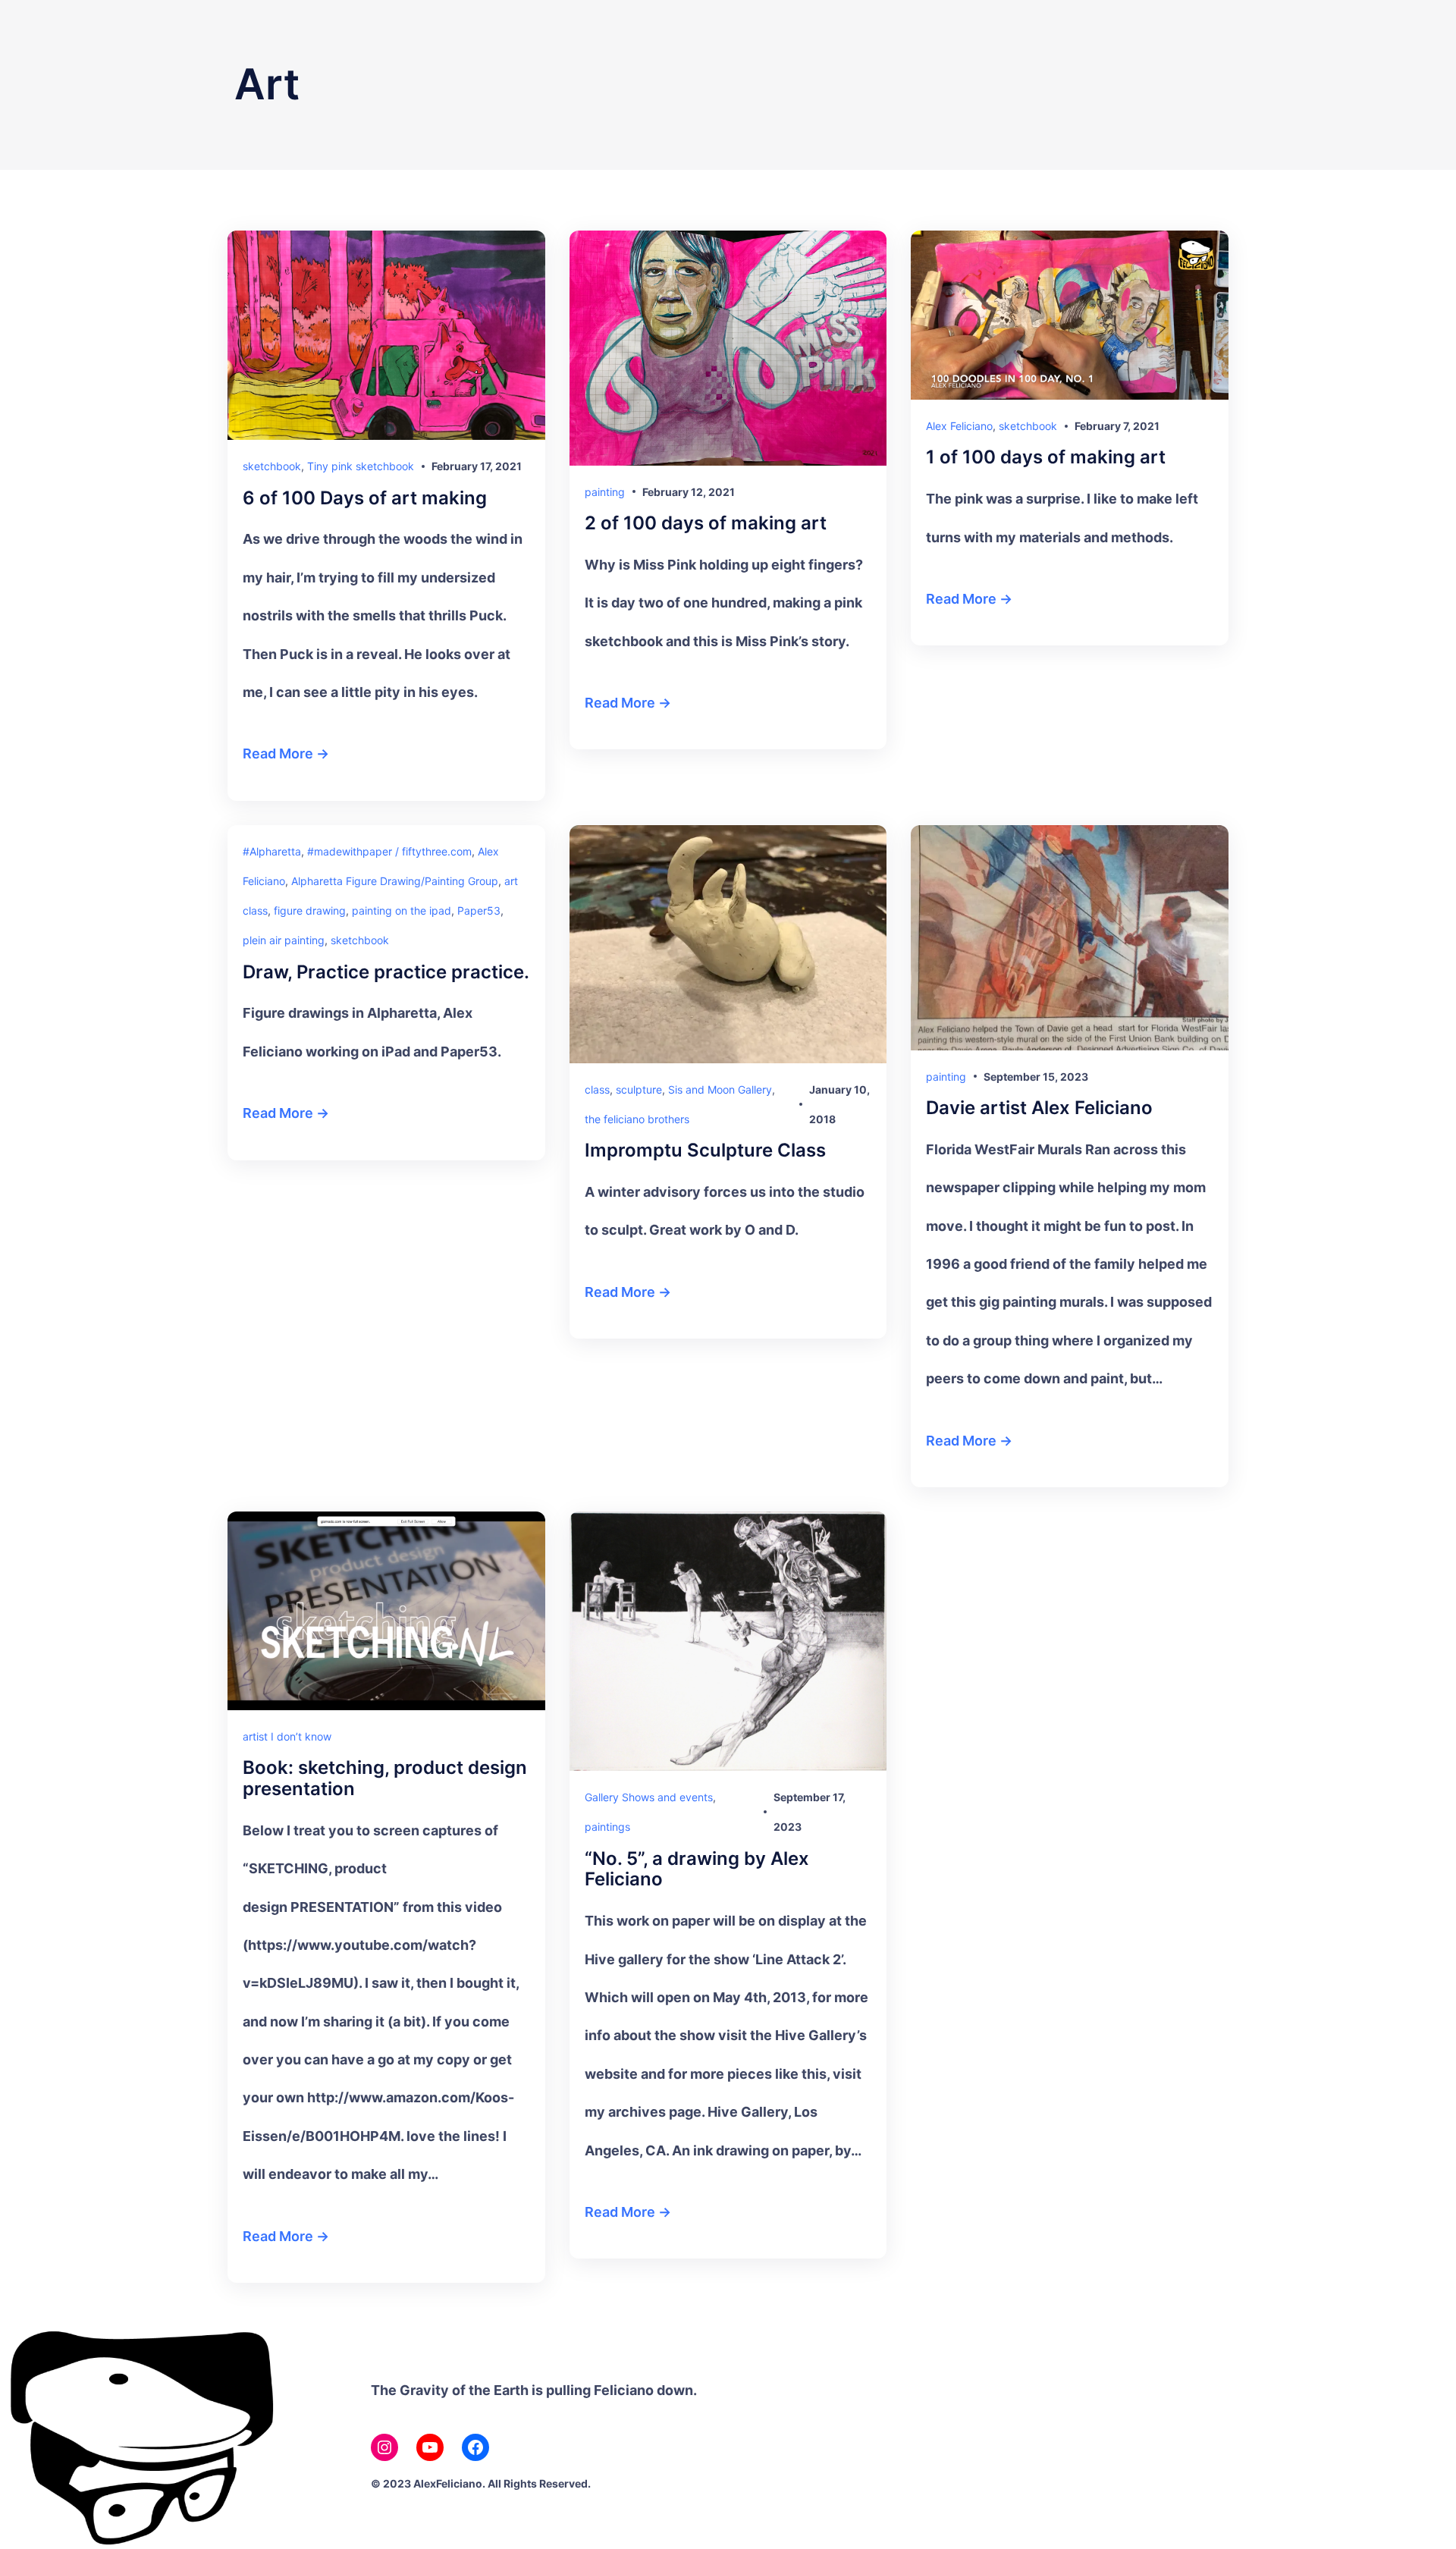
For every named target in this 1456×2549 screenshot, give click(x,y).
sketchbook (272, 466)
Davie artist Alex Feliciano (1039, 1108)
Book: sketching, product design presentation (385, 1778)
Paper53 (479, 910)
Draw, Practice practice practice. (386, 972)
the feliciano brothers (637, 1119)
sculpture (639, 1089)
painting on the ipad (402, 910)
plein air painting (284, 940)
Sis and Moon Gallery (720, 1089)
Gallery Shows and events (649, 1797)
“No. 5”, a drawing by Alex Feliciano (697, 1869)
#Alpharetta (272, 851)
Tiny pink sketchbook (361, 466)
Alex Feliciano (959, 426)
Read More (278, 753)
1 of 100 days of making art (1046, 457)
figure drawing (310, 910)
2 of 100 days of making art (706, 523)
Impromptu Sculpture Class (705, 1151)
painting (605, 492)
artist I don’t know (287, 1736)
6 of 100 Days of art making (365, 498)
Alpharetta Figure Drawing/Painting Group (395, 881)
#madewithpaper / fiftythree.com (389, 851)
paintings (607, 1827)
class (597, 1089)
